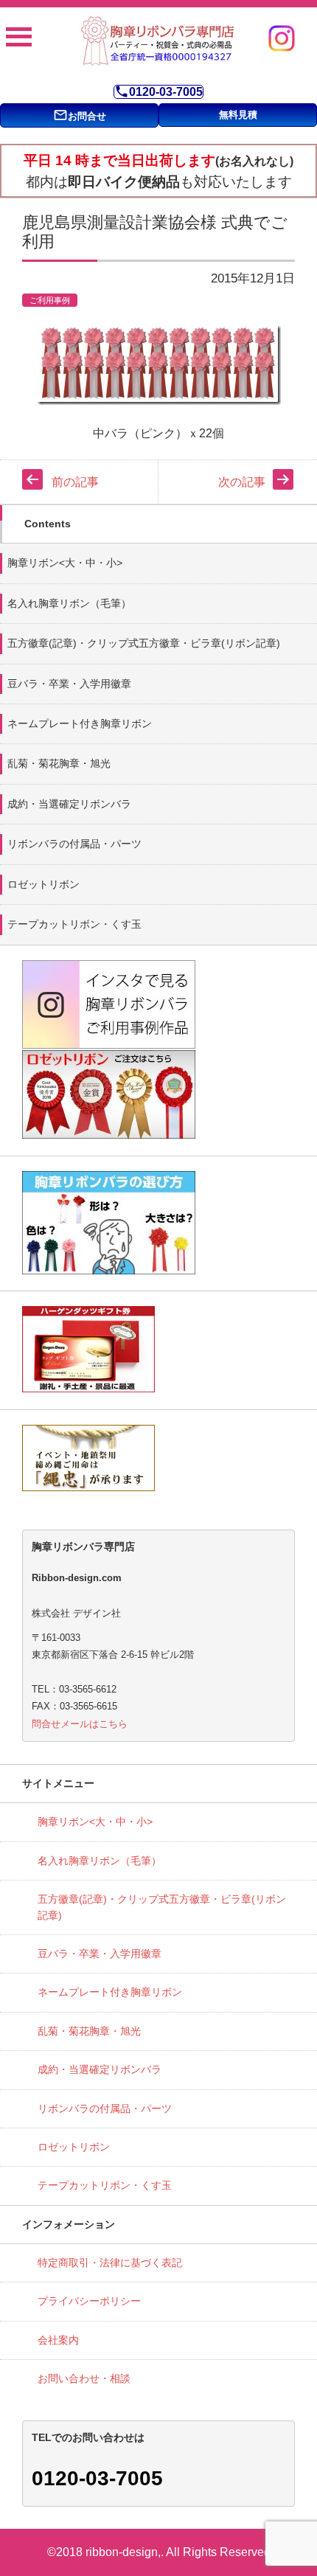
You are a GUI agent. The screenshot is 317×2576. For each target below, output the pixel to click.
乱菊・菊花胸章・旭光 (59, 763)
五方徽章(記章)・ (144, 643)
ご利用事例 (50, 300)
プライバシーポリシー (89, 2301)
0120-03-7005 (158, 92)
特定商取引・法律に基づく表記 (110, 2263)
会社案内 (58, 2340)
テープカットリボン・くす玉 (74, 924)
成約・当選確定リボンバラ (69, 804)
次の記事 (242, 482)
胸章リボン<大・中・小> (65, 563)
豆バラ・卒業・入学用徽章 (69, 684)
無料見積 (238, 115)
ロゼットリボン (43, 884)
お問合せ (80, 115)
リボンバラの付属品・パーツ (74, 844)
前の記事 (75, 482)
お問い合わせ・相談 (84, 2378)
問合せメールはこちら (80, 1724)
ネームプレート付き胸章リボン (80, 723)
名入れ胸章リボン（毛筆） (69, 603)
